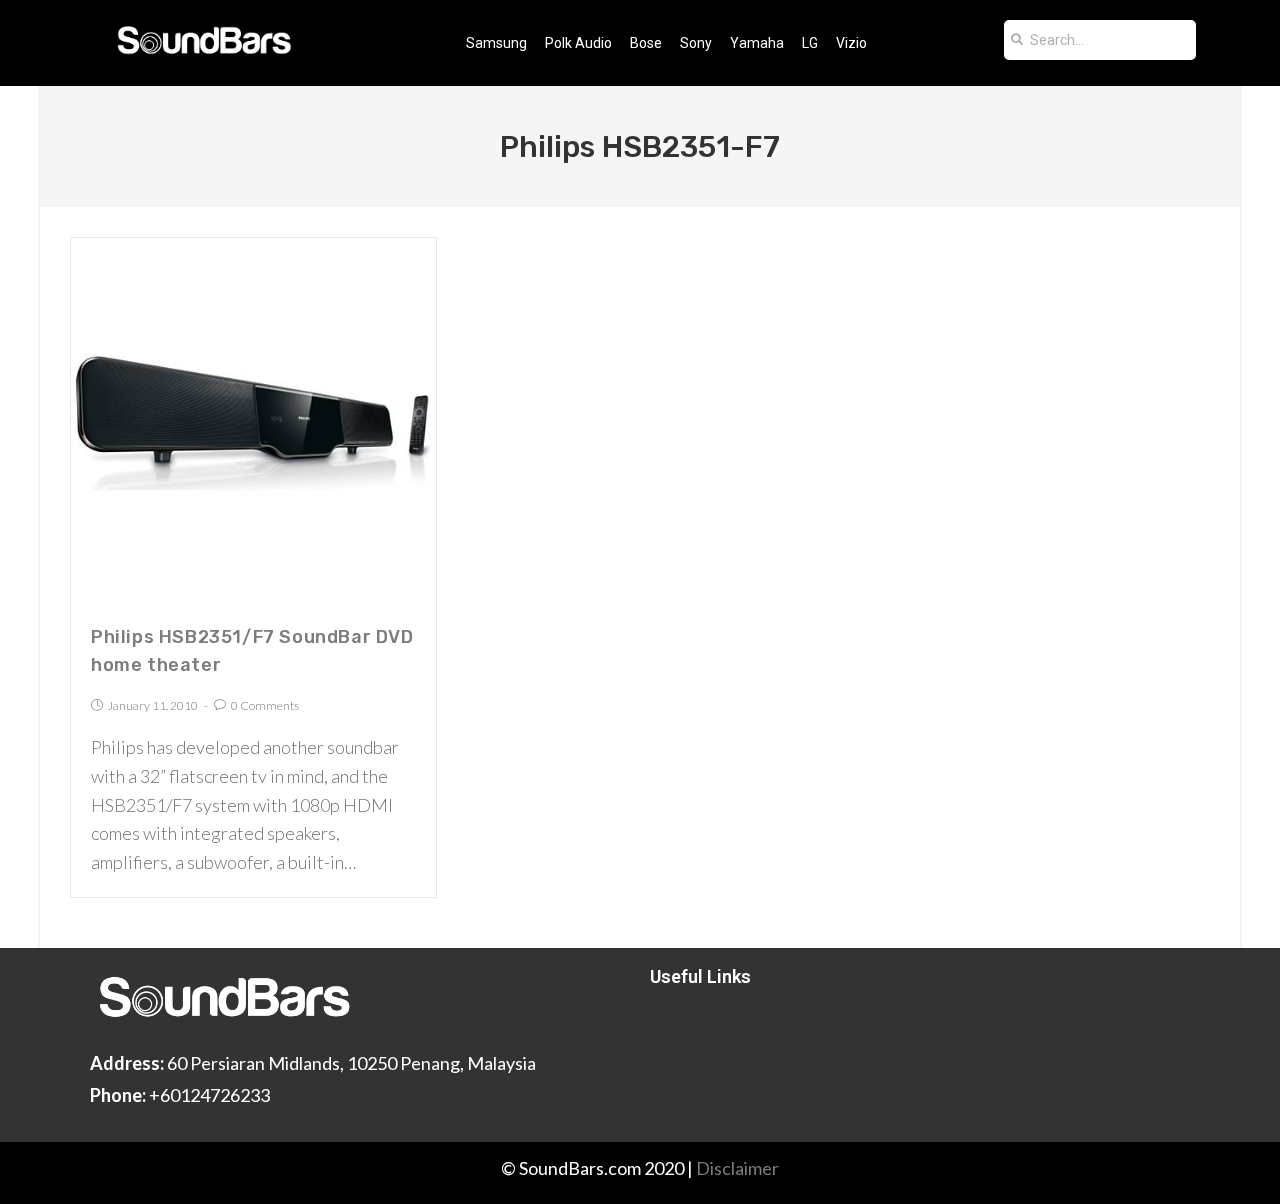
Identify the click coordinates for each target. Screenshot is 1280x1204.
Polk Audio (578, 43)
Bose (646, 43)
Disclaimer (737, 1168)
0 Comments (265, 705)
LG (810, 43)
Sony (696, 43)
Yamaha (757, 43)
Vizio (851, 43)
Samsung (496, 43)
